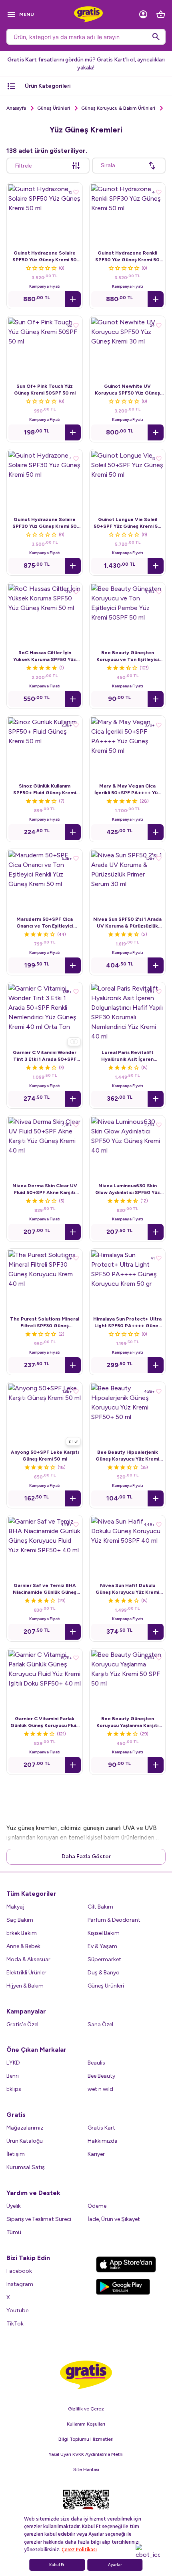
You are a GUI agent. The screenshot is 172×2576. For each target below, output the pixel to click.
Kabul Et (57, 2565)
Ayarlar (115, 2565)
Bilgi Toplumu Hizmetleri (86, 2439)
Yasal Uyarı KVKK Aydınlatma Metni (86, 2454)
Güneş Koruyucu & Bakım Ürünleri (118, 108)
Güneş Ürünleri (54, 108)
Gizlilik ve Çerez (86, 2409)
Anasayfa (16, 108)
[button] (73, 299)
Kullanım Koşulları (86, 2424)
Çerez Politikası (79, 2550)
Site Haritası (86, 2469)
